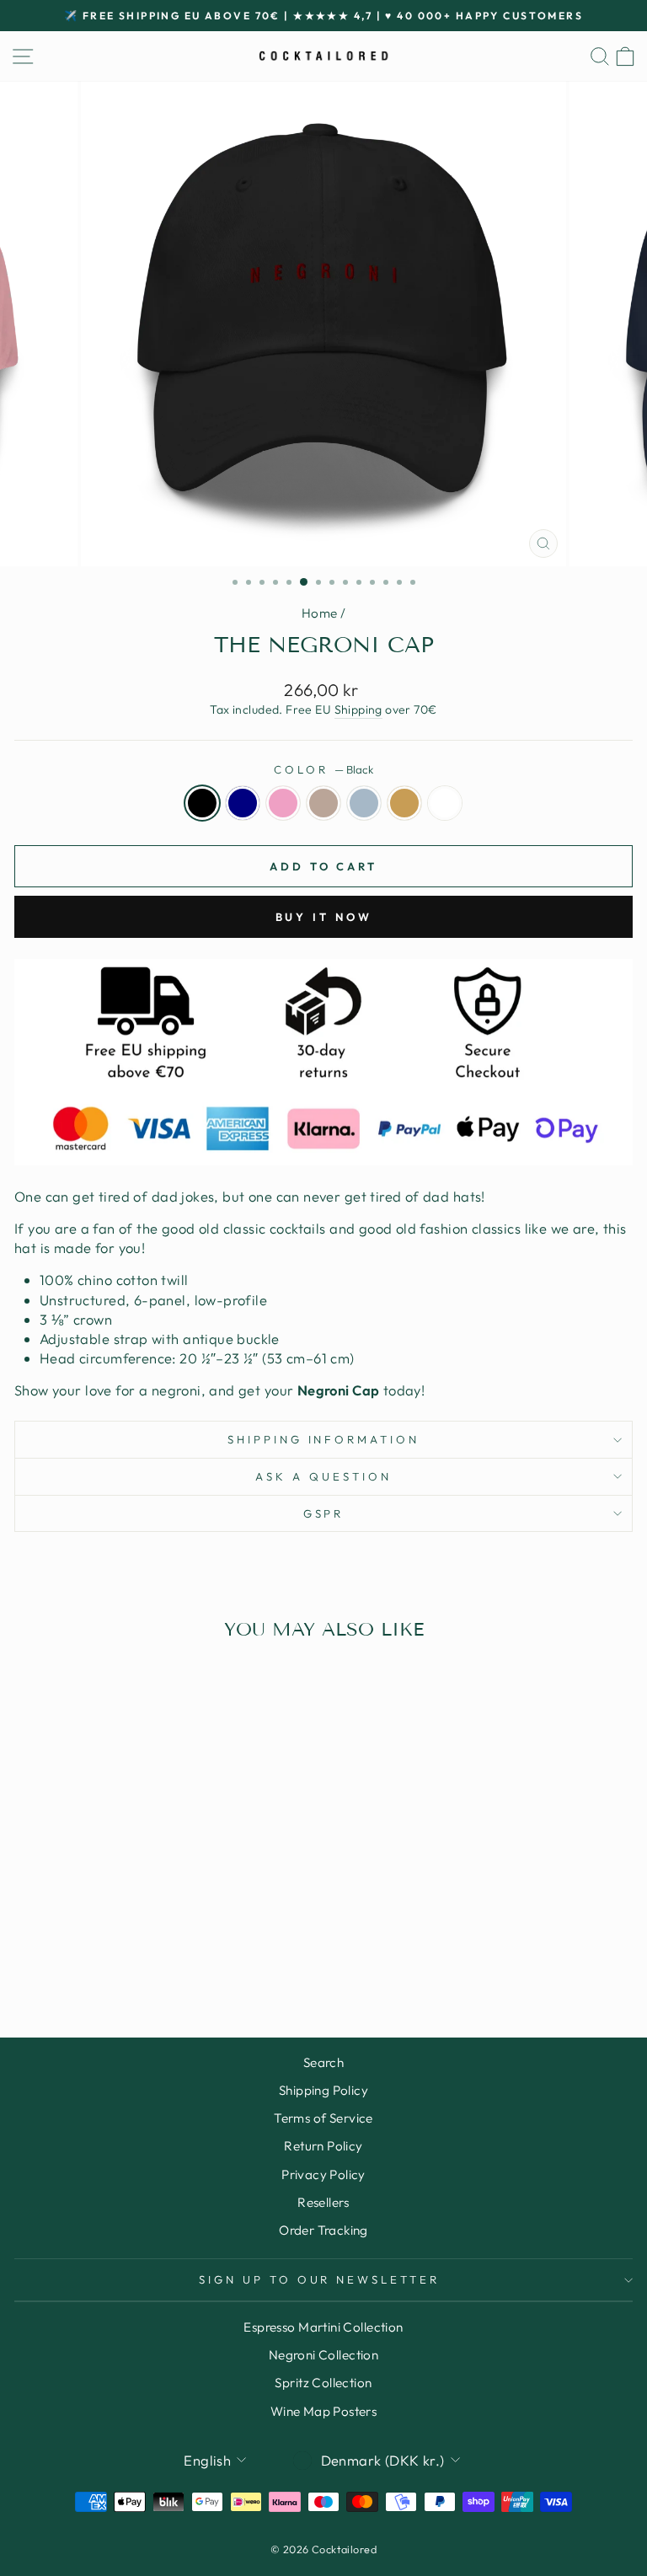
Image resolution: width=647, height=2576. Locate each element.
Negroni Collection (323, 2355)
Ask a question (323, 1476)
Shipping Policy (323, 2090)
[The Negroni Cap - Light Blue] (153, 1959)
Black (202, 803)
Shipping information (324, 1439)
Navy (243, 803)
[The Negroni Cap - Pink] (114, 1959)
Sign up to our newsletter (319, 2279)
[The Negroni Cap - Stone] (134, 1959)
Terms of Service (323, 2118)
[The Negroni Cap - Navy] (95, 1959)
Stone (323, 803)
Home (320, 613)
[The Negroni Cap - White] (192, 1959)
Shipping (358, 710)
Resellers (323, 2202)
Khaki (404, 803)
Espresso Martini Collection (323, 2327)
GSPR (324, 1513)
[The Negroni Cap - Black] (75, 1959)
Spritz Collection (323, 2383)
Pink (283, 803)
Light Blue (364, 803)
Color (323, 769)
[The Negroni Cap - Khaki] (172, 1959)
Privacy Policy (323, 2174)
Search (323, 2062)
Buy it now (324, 917)
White (445, 803)
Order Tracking (323, 2230)
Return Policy (323, 2146)
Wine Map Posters (324, 2411)
